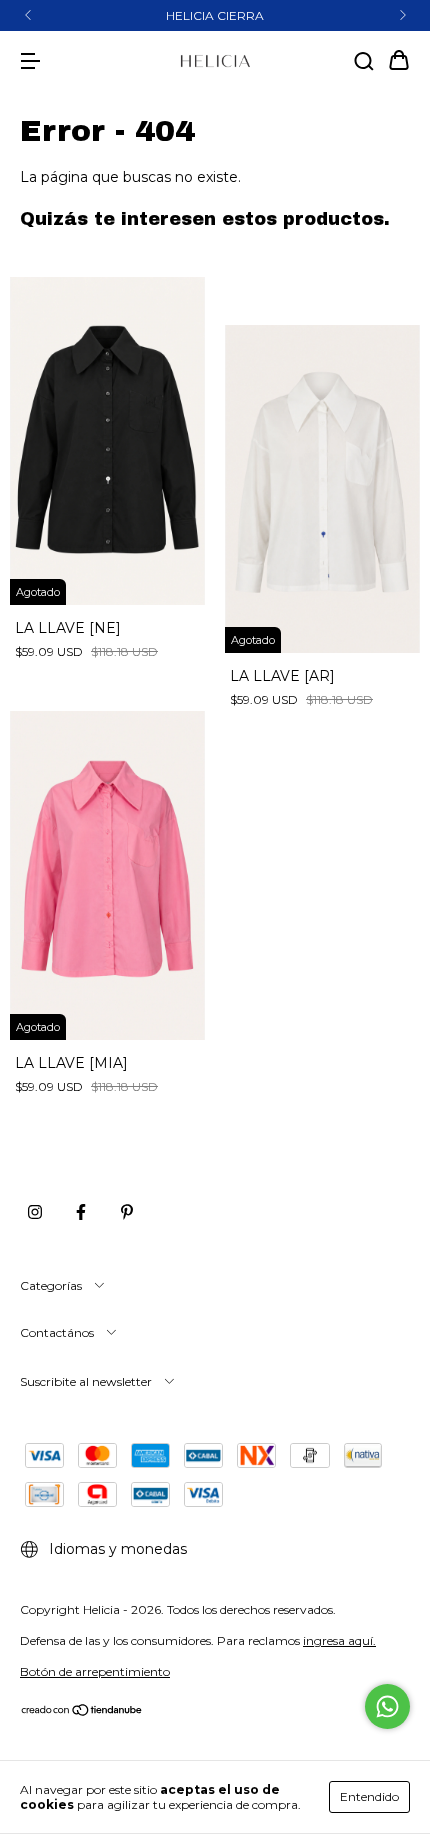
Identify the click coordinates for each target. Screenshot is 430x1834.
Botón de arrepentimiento (95, 1671)
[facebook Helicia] (81, 1213)
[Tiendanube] (82, 1712)
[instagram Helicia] (35, 1213)
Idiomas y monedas (116, 1549)
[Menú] (30, 62)
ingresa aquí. (339, 1640)
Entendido (369, 1796)
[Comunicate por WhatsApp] (387, 1706)
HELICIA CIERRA (215, 15)
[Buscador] (364, 62)
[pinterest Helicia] (127, 1213)
